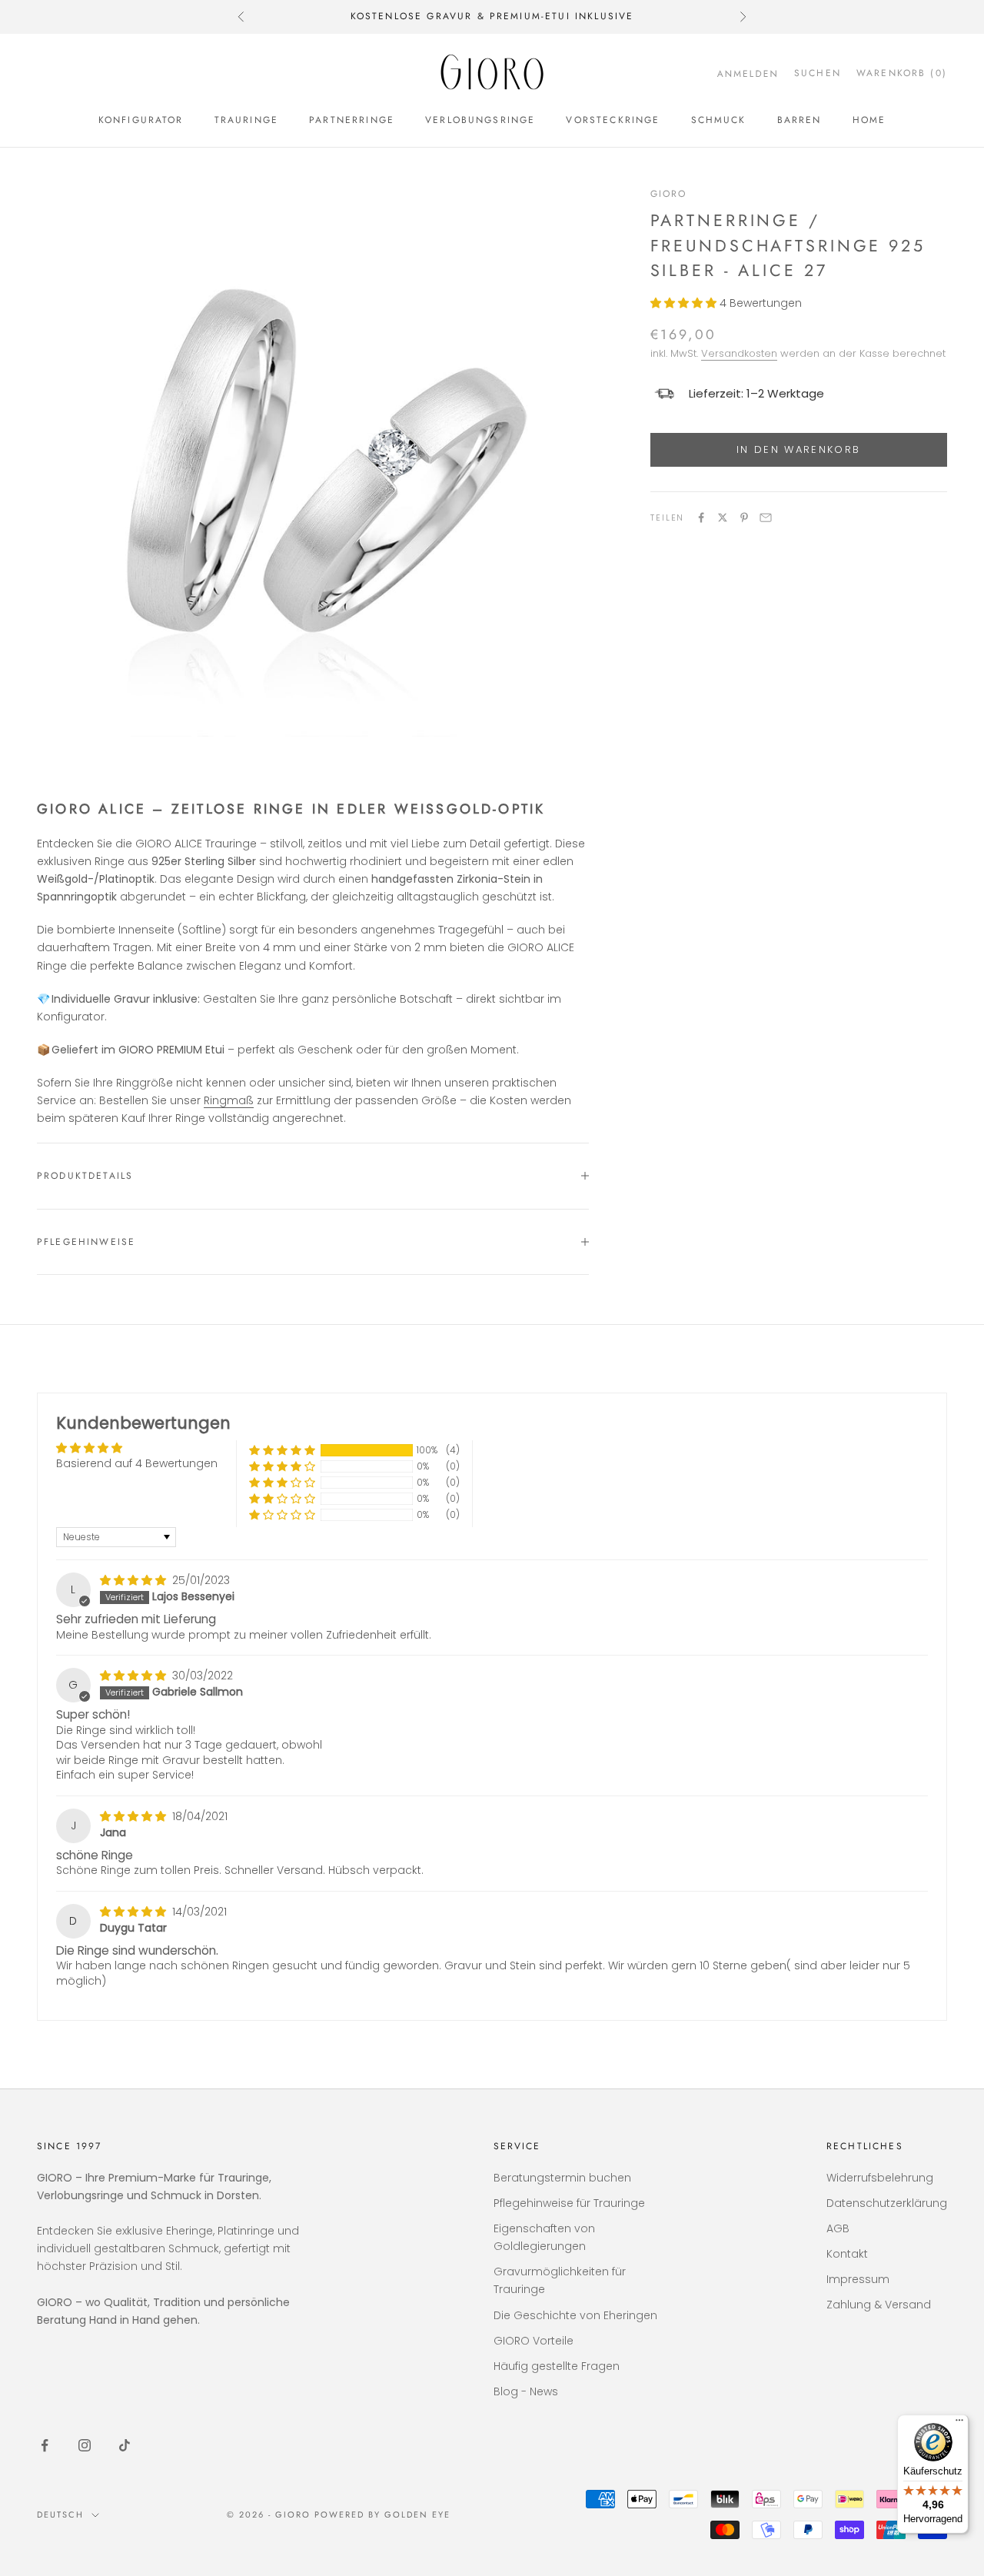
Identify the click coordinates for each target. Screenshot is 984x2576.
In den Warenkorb (798, 449)
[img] (135, 1580)
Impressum (858, 2279)
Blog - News (526, 2391)
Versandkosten (739, 353)
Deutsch (60, 2514)
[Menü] (959, 2424)
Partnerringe (352, 120)
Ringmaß (229, 1100)
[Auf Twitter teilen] (723, 518)
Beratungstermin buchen (562, 2178)
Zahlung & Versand (879, 2305)
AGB (838, 2228)
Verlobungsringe (480, 120)
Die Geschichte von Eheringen (575, 2315)
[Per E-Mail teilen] (766, 518)
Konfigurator (141, 120)
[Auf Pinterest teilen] (744, 518)
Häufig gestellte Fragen (557, 2366)
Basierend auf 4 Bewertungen (137, 1463)
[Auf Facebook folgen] (45, 2445)
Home (869, 120)
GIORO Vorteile (534, 2341)
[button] (685, 303)
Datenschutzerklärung (887, 2203)
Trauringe (246, 120)
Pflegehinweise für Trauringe (569, 2203)
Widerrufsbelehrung (880, 2178)
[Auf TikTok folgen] (125, 2445)
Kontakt (847, 2254)
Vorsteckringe (613, 120)
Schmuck (719, 120)
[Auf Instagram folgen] (85, 2445)
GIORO (669, 194)
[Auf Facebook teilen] (701, 518)
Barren (799, 120)
